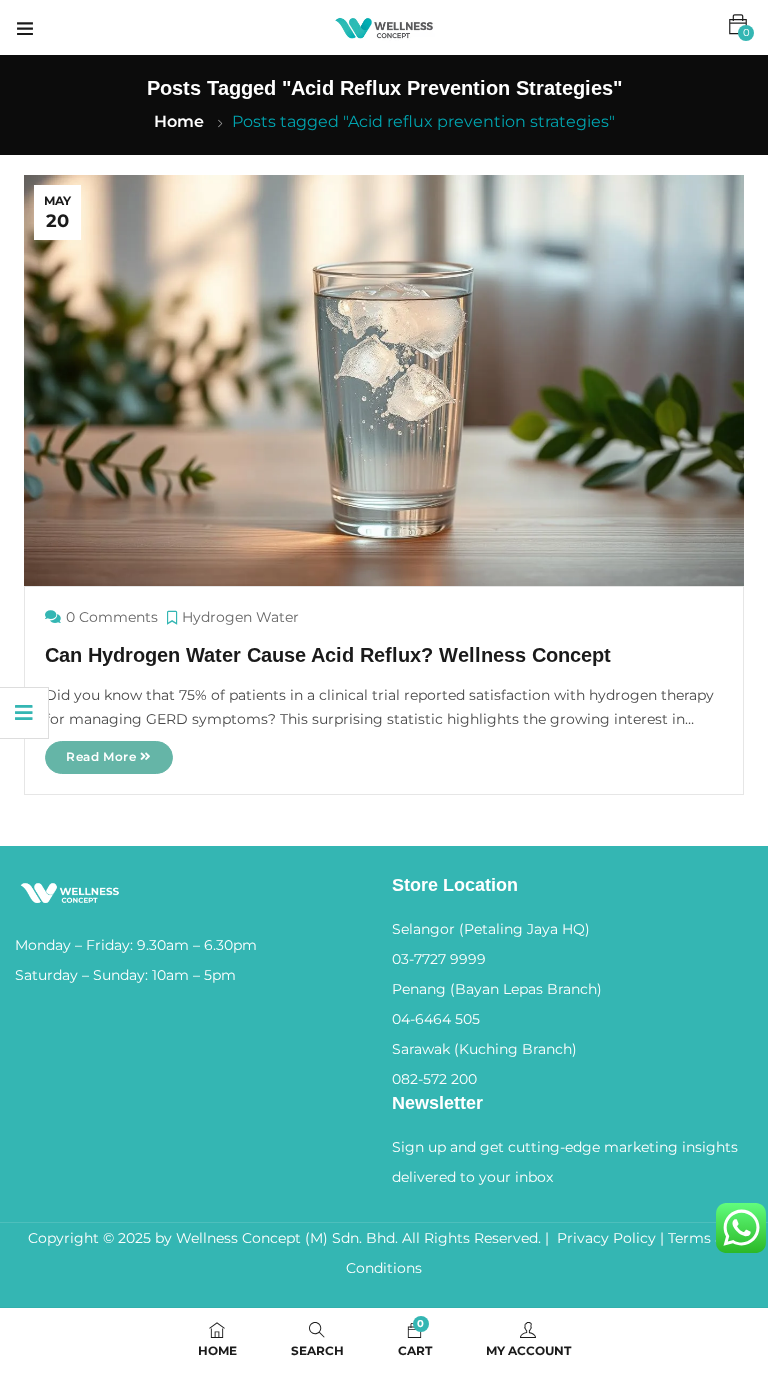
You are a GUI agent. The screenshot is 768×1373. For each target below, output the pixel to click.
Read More (103, 756)
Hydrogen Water (240, 617)
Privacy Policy (606, 1238)
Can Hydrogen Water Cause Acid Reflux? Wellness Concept (328, 655)
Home (179, 121)
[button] (738, 25)
